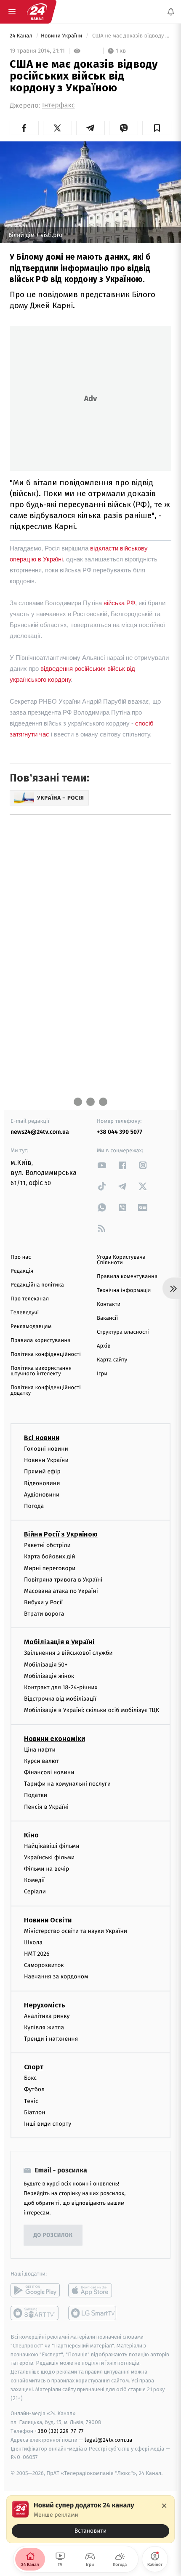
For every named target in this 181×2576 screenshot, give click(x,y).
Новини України (62, 36)
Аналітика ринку (47, 2016)
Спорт (34, 2067)
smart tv (35, 2313)
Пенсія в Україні (46, 1807)
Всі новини (42, 1438)
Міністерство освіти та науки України (76, 1931)
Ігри (102, 1374)
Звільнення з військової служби (68, 1653)
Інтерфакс (58, 105)
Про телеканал (30, 1299)
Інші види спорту (48, 2124)
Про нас (21, 1257)
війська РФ (119, 603)
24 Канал (22, 36)
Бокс (30, 2078)
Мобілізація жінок (49, 1676)
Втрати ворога (44, 1614)
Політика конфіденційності (46, 1354)
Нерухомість (45, 2005)
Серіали (35, 1892)
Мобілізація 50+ (46, 1665)
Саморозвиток (44, 1966)
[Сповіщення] (171, 12)
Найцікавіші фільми (52, 1846)
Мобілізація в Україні (59, 1642)
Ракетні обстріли (47, 1546)
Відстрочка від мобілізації (60, 1699)
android (35, 2290)
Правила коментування (127, 1277)
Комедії (34, 1881)
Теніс (31, 2101)
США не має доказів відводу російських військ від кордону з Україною (131, 36)
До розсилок (53, 2235)
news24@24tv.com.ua (40, 1132)
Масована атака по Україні (61, 1591)
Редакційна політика (37, 1285)
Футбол (34, 2090)
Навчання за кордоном (56, 1977)
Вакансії (107, 1318)
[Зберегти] (157, 128)
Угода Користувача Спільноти (121, 1260)
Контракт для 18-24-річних (61, 1687)
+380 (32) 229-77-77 (59, 2431)
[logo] (37, 12)
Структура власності (123, 1332)
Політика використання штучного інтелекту (41, 1371)
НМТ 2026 (37, 1954)
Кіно (31, 1835)
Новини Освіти (48, 1920)
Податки (36, 1796)
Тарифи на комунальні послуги (67, 1784)
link (102, 1165)
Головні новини (46, 1449)
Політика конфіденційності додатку (46, 1390)
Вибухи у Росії (43, 1602)
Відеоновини (42, 1483)
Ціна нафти (40, 1750)
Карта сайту (112, 1360)
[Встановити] (90, 2519)
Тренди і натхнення (51, 2039)
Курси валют (41, 1761)
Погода (34, 1506)
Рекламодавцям (31, 1327)
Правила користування (40, 1341)
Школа (33, 1942)
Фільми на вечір (47, 1869)
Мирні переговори (50, 1568)
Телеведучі (25, 1313)
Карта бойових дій (50, 1557)
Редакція (22, 1271)
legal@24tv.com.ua (108, 2440)
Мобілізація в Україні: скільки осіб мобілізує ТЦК (92, 1711)
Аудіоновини (42, 1495)
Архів (104, 1346)
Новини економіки (55, 1739)
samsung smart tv (93, 2313)
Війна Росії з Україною (61, 1535)
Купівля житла (44, 2027)
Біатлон (35, 2112)
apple (93, 2290)
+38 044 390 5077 (120, 1132)
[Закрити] (164, 2506)
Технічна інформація (124, 1291)
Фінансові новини (49, 1772)
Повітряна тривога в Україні (63, 1580)
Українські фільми (49, 1857)
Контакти (109, 1304)
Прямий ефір (42, 1472)
